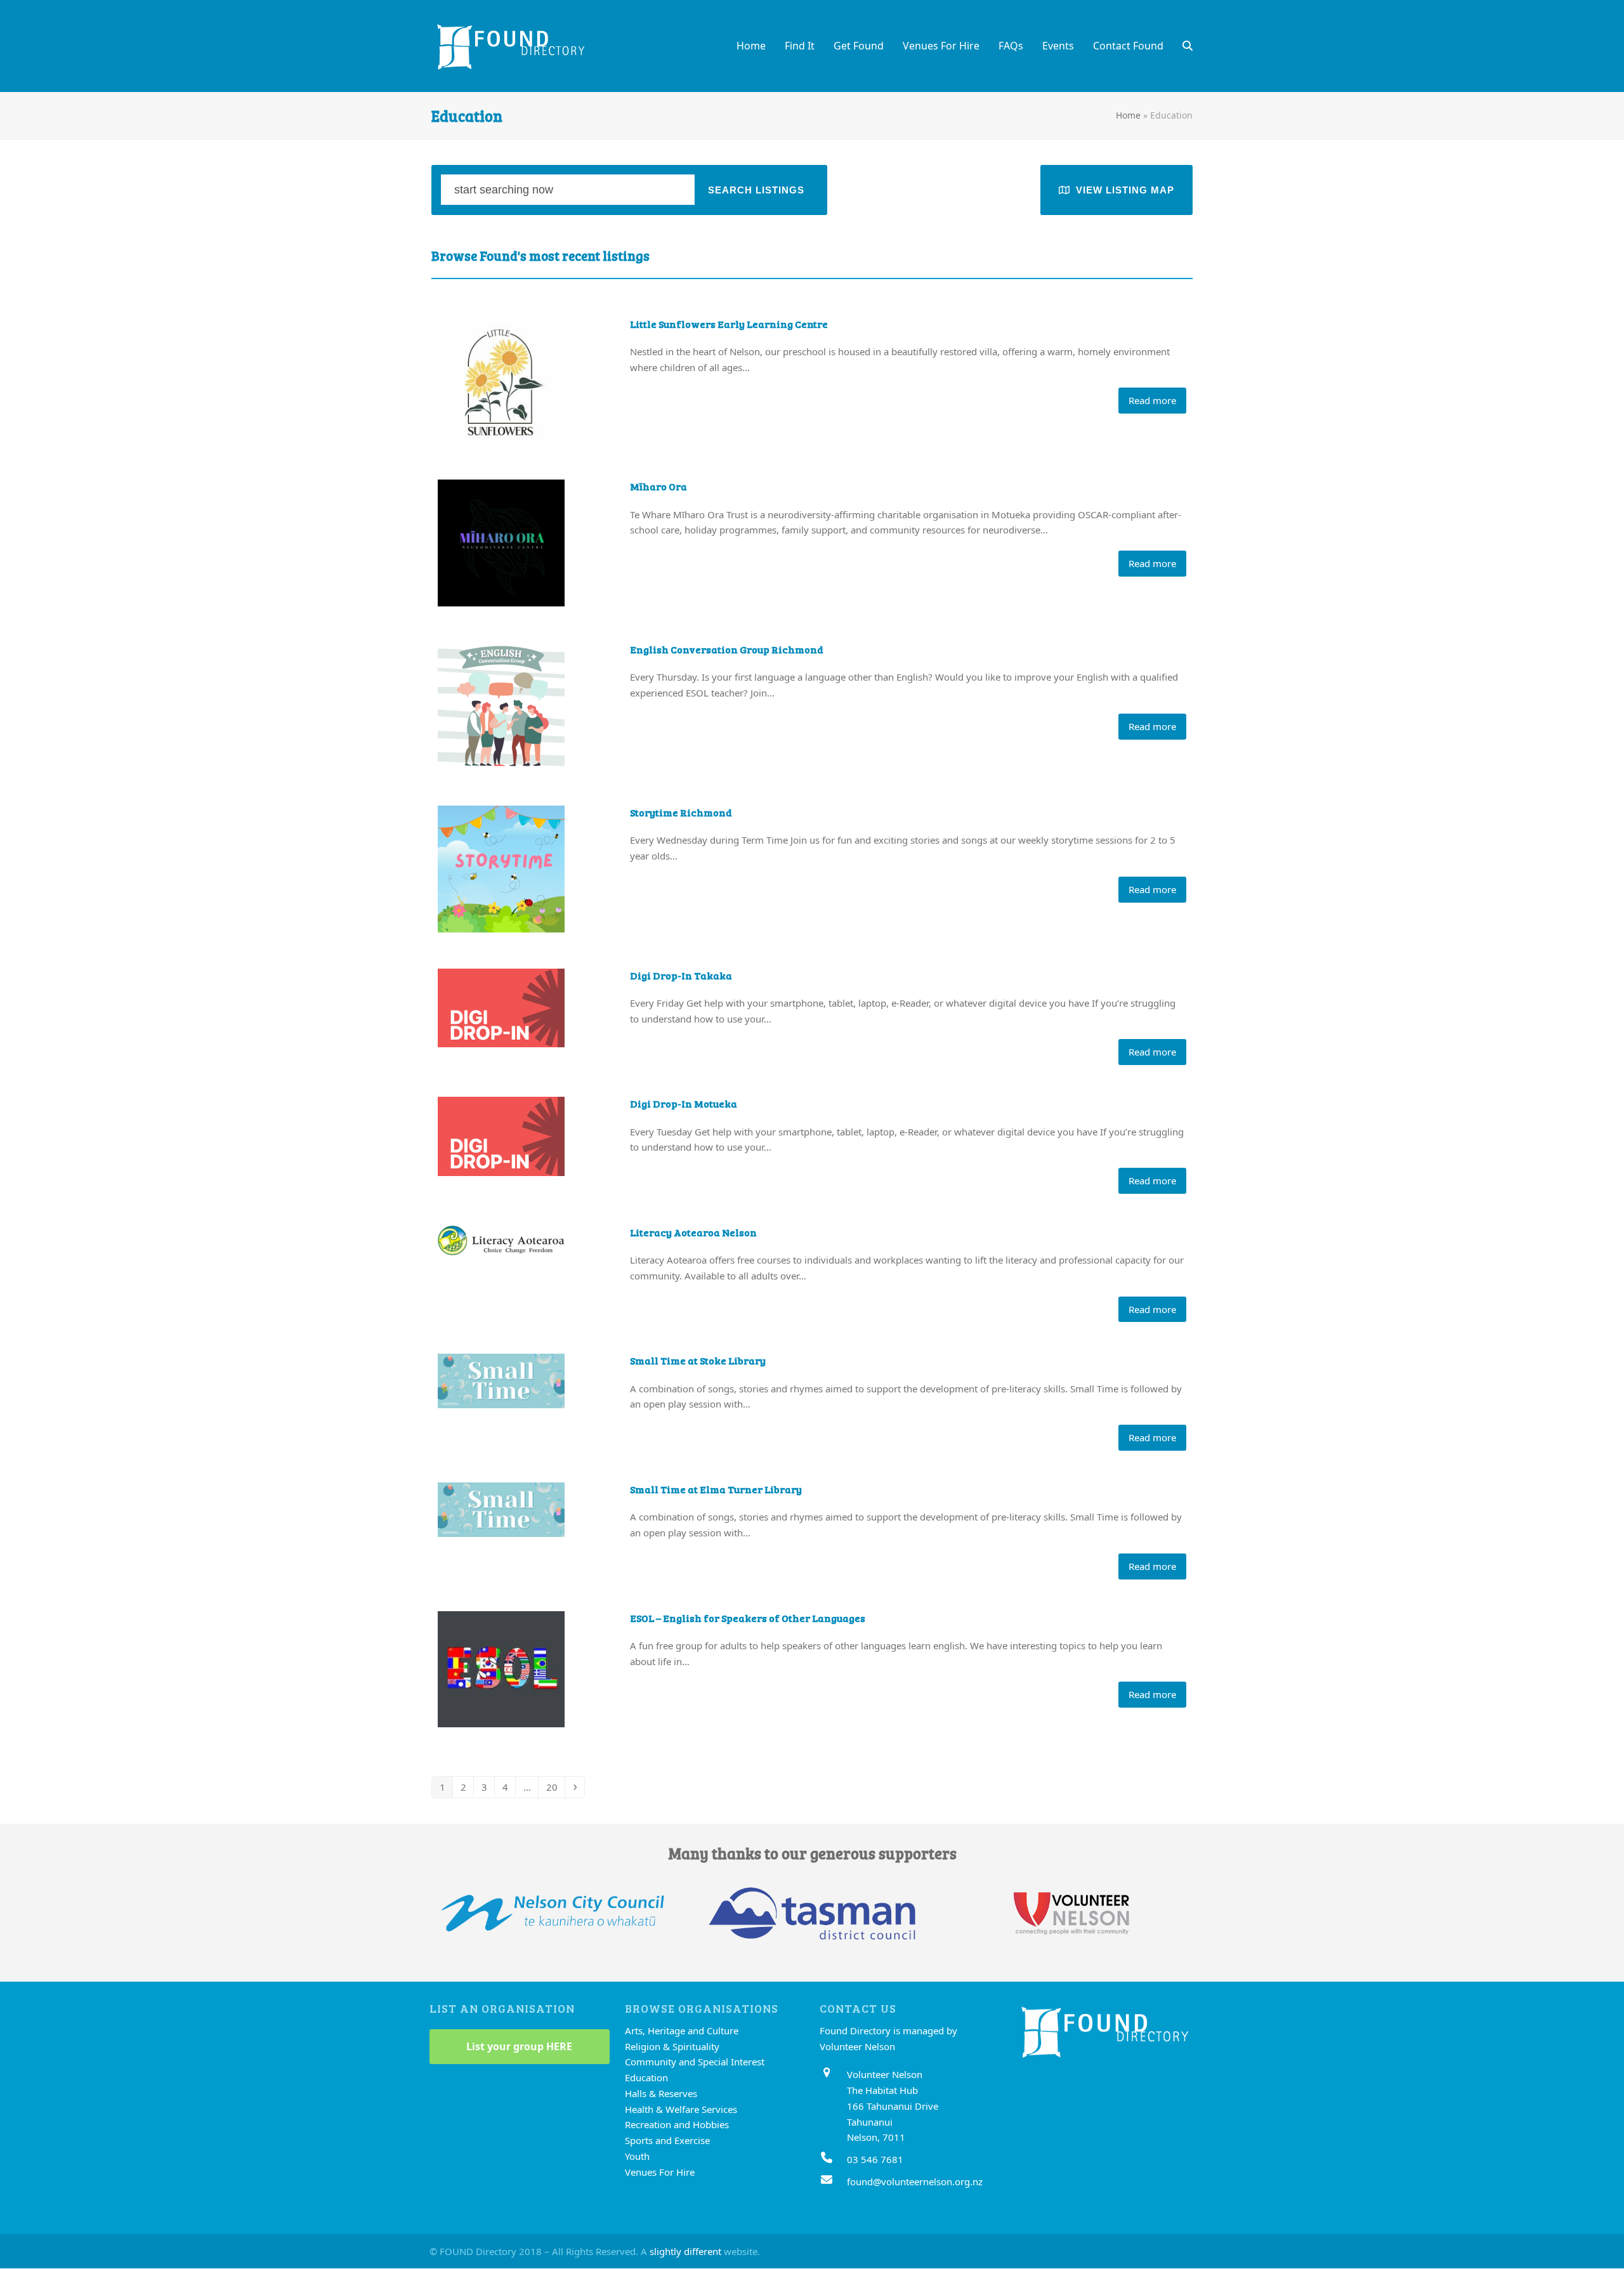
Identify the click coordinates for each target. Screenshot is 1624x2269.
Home (1128, 115)
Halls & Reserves (661, 2093)
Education (646, 2078)
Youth (637, 2156)
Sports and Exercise (667, 2141)
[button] (1188, 46)
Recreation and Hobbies (677, 2125)
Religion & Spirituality (672, 2046)
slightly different (685, 2251)
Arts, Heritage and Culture (682, 2030)
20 (555, 1787)
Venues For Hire (660, 2172)
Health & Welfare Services (681, 2109)
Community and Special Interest (695, 2062)
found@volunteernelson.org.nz (915, 2181)
